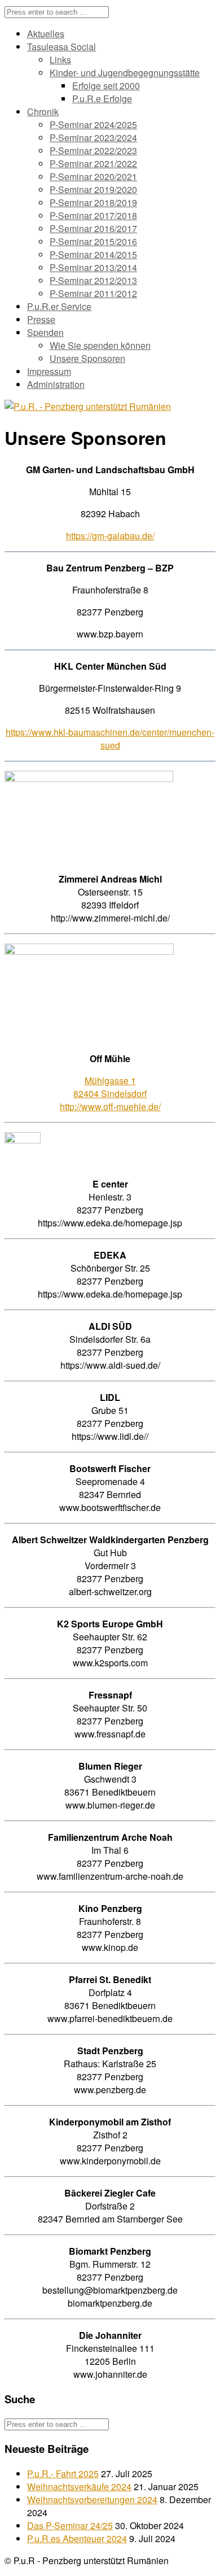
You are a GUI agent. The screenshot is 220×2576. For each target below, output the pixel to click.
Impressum (49, 371)
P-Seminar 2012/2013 (93, 280)
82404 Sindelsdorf (110, 1093)
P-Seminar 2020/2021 (93, 176)
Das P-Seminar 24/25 (70, 2525)
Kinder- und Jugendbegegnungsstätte (125, 73)
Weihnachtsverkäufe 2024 (79, 2487)
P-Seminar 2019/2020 (93, 189)
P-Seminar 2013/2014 (93, 267)
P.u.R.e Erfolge (102, 99)
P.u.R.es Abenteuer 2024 (77, 2538)
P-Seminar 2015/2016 (93, 241)
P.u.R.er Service (59, 306)
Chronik (43, 112)
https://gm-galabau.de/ (110, 536)
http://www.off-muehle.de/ (110, 1106)
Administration (56, 384)
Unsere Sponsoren (87, 358)
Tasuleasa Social (61, 47)
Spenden (45, 332)
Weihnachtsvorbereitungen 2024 (92, 2499)
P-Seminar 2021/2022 (93, 163)
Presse (41, 319)
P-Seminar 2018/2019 (93, 202)
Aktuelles (46, 34)
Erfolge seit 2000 (106, 86)
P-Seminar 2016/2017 (93, 228)
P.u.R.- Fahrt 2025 (63, 2474)
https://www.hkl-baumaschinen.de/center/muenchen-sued (110, 739)
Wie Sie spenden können (100, 345)
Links (60, 60)
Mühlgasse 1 (110, 1080)
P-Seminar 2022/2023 (93, 150)
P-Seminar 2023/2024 (93, 137)
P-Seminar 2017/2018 (93, 215)
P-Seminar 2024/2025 (93, 125)
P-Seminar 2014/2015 (93, 254)
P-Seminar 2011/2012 (93, 293)
